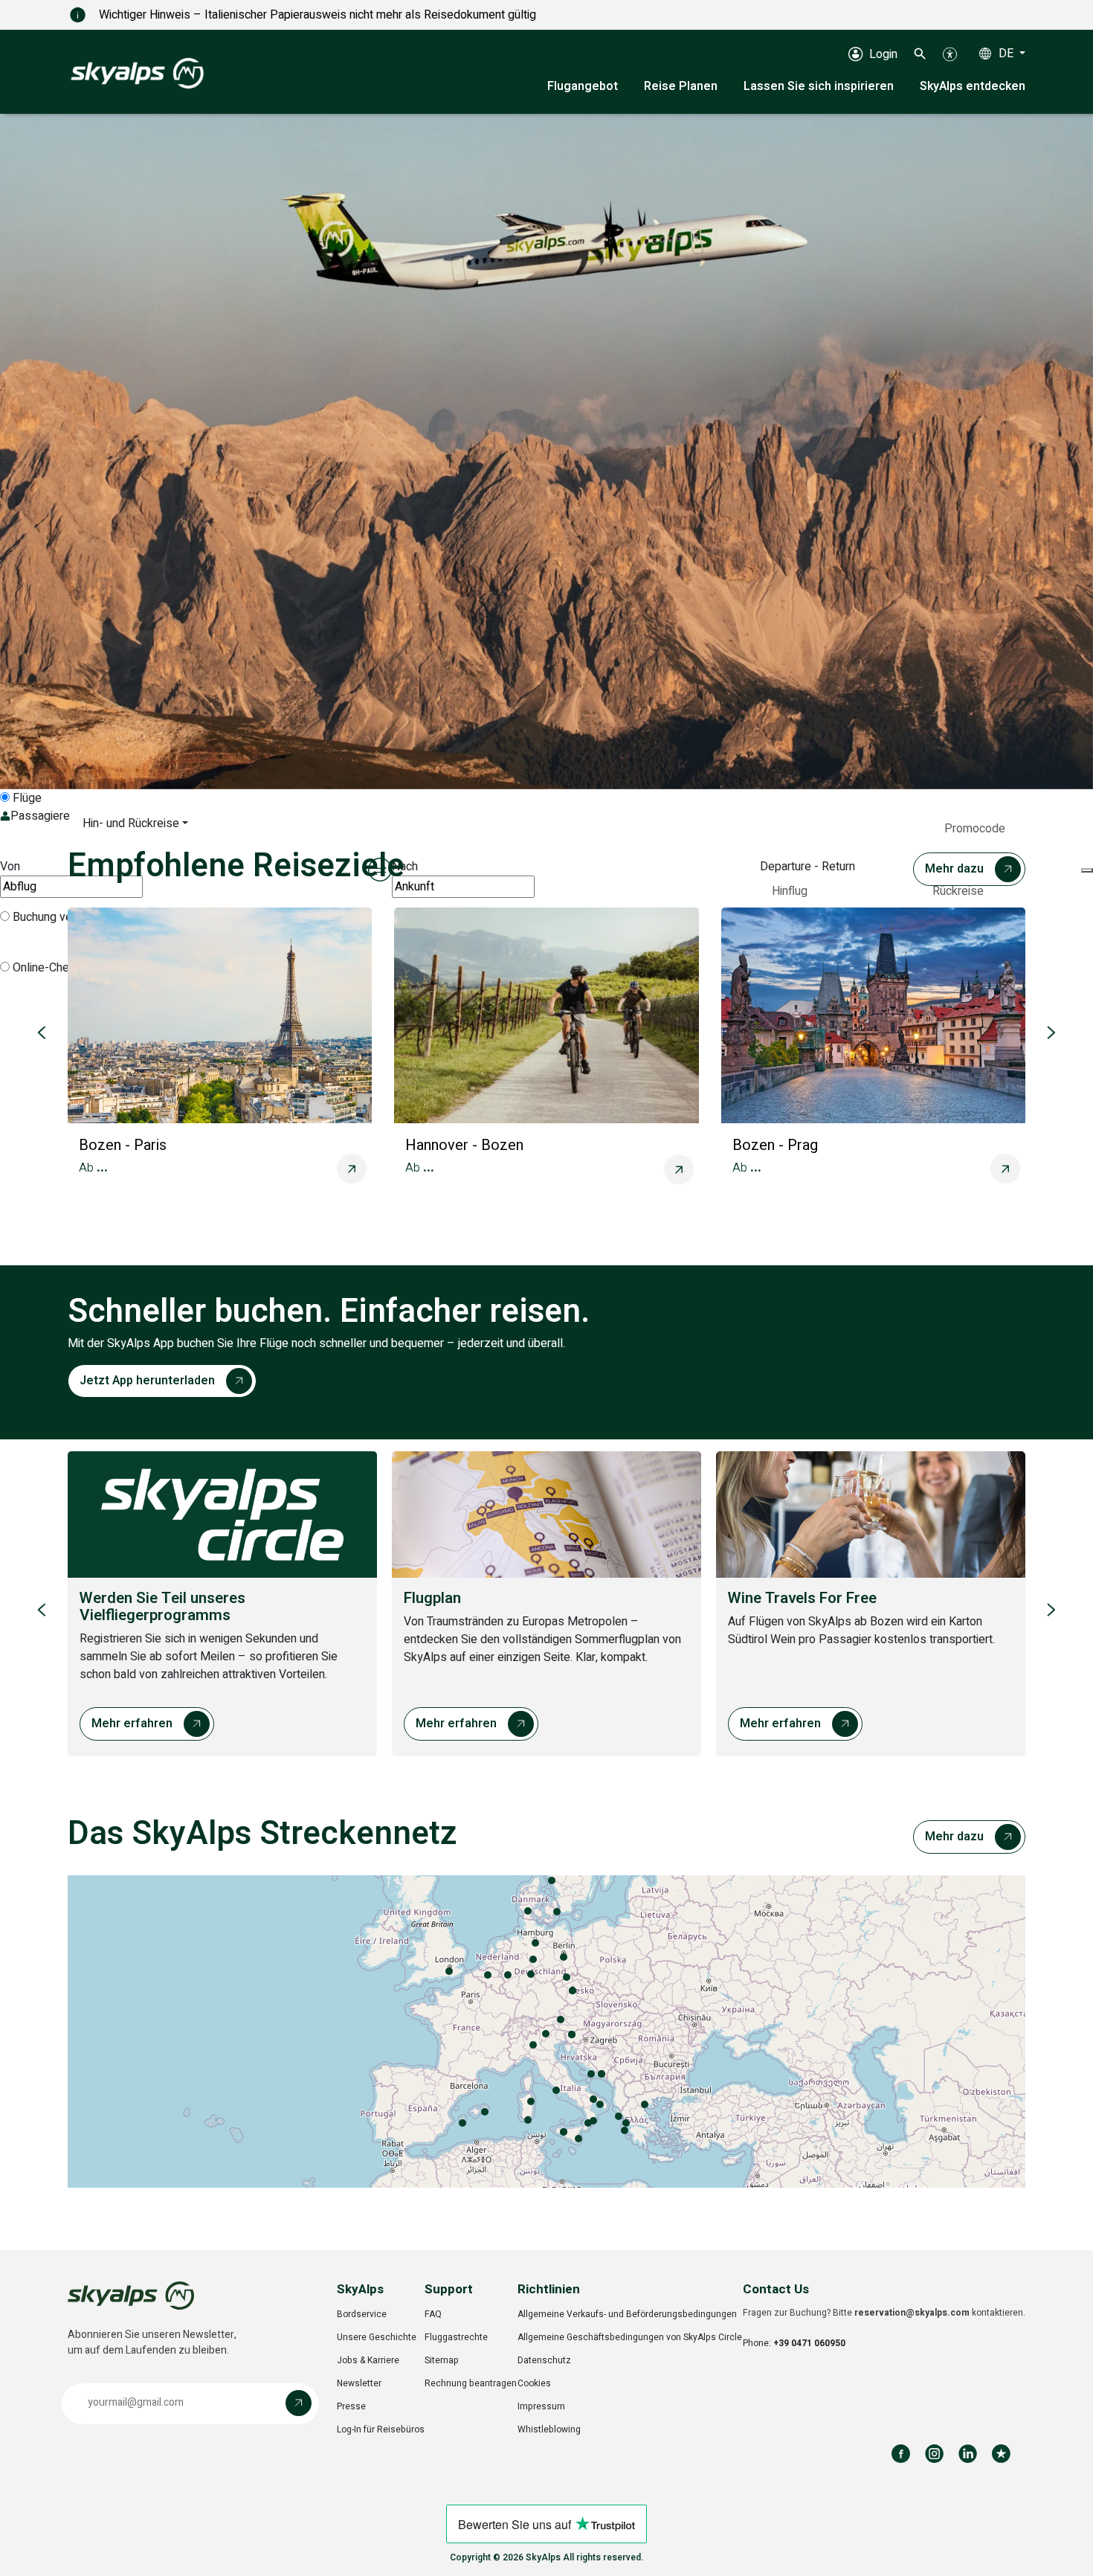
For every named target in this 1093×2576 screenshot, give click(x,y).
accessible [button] (19, 2518)
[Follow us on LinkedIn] (968, 2454)
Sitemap (442, 2360)
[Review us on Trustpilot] (1001, 2454)
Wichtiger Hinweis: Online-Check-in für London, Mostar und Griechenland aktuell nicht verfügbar (342, 15)
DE (1007, 54)
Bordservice (362, 2314)
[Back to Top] (1067, 2548)
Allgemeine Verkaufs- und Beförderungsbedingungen (627, 2314)
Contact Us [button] (776, 2289)
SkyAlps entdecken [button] (973, 86)
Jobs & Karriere (368, 2360)
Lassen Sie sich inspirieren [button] (819, 86)
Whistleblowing (549, 2429)
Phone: (794, 2343)
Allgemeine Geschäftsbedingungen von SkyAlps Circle (630, 2337)
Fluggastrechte (456, 2337)
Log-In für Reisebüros (381, 2429)
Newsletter (359, 2383)
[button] (920, 54)
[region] (546, 452)
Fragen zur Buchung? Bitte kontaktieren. (884, 2313)
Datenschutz (544, 2360)
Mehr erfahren (132, 1724)
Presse (351, 2406)
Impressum (541, 2406)
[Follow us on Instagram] (934, 2454)
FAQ (433, 2314)
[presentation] (546, 2031)
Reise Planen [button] (681, 86)
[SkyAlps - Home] (137, 72)
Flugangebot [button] (583, 86)
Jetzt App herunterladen (147, 1381)
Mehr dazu (954, 869)
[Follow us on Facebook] (901, 2454)
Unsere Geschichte (377, 2337)
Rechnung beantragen (471, 2383)
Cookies (534, 2383)
